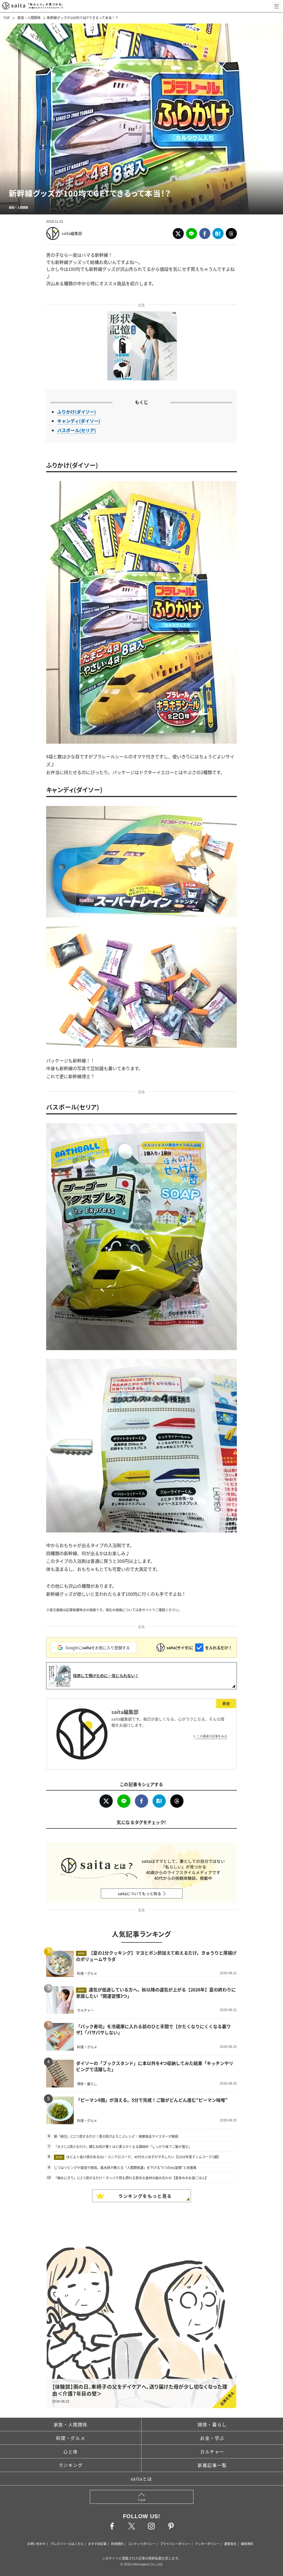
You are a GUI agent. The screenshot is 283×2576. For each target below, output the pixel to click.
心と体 (71, 2452)
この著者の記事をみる (212, 1736)
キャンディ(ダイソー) (79, 421)
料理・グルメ (71, 2438)
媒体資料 (247, 2544)
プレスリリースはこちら (67, 2544)
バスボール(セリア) (77, 430)
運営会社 (230, 2544)
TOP (7, 18)
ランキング (71, 2465)
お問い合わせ (36, 2544)
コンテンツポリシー (142, 2544)
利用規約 (117, 2544)
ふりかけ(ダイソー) (77, 412)
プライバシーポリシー (175, 2544)
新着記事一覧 (212, 2465)
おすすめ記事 (97, 2544)
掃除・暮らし (212, 2424)
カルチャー (212, 2452)
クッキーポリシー (207, 2544)
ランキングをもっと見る (145, 2196)
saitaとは (141, 2479)
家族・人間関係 (29, 18)
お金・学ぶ (212, 2438)
